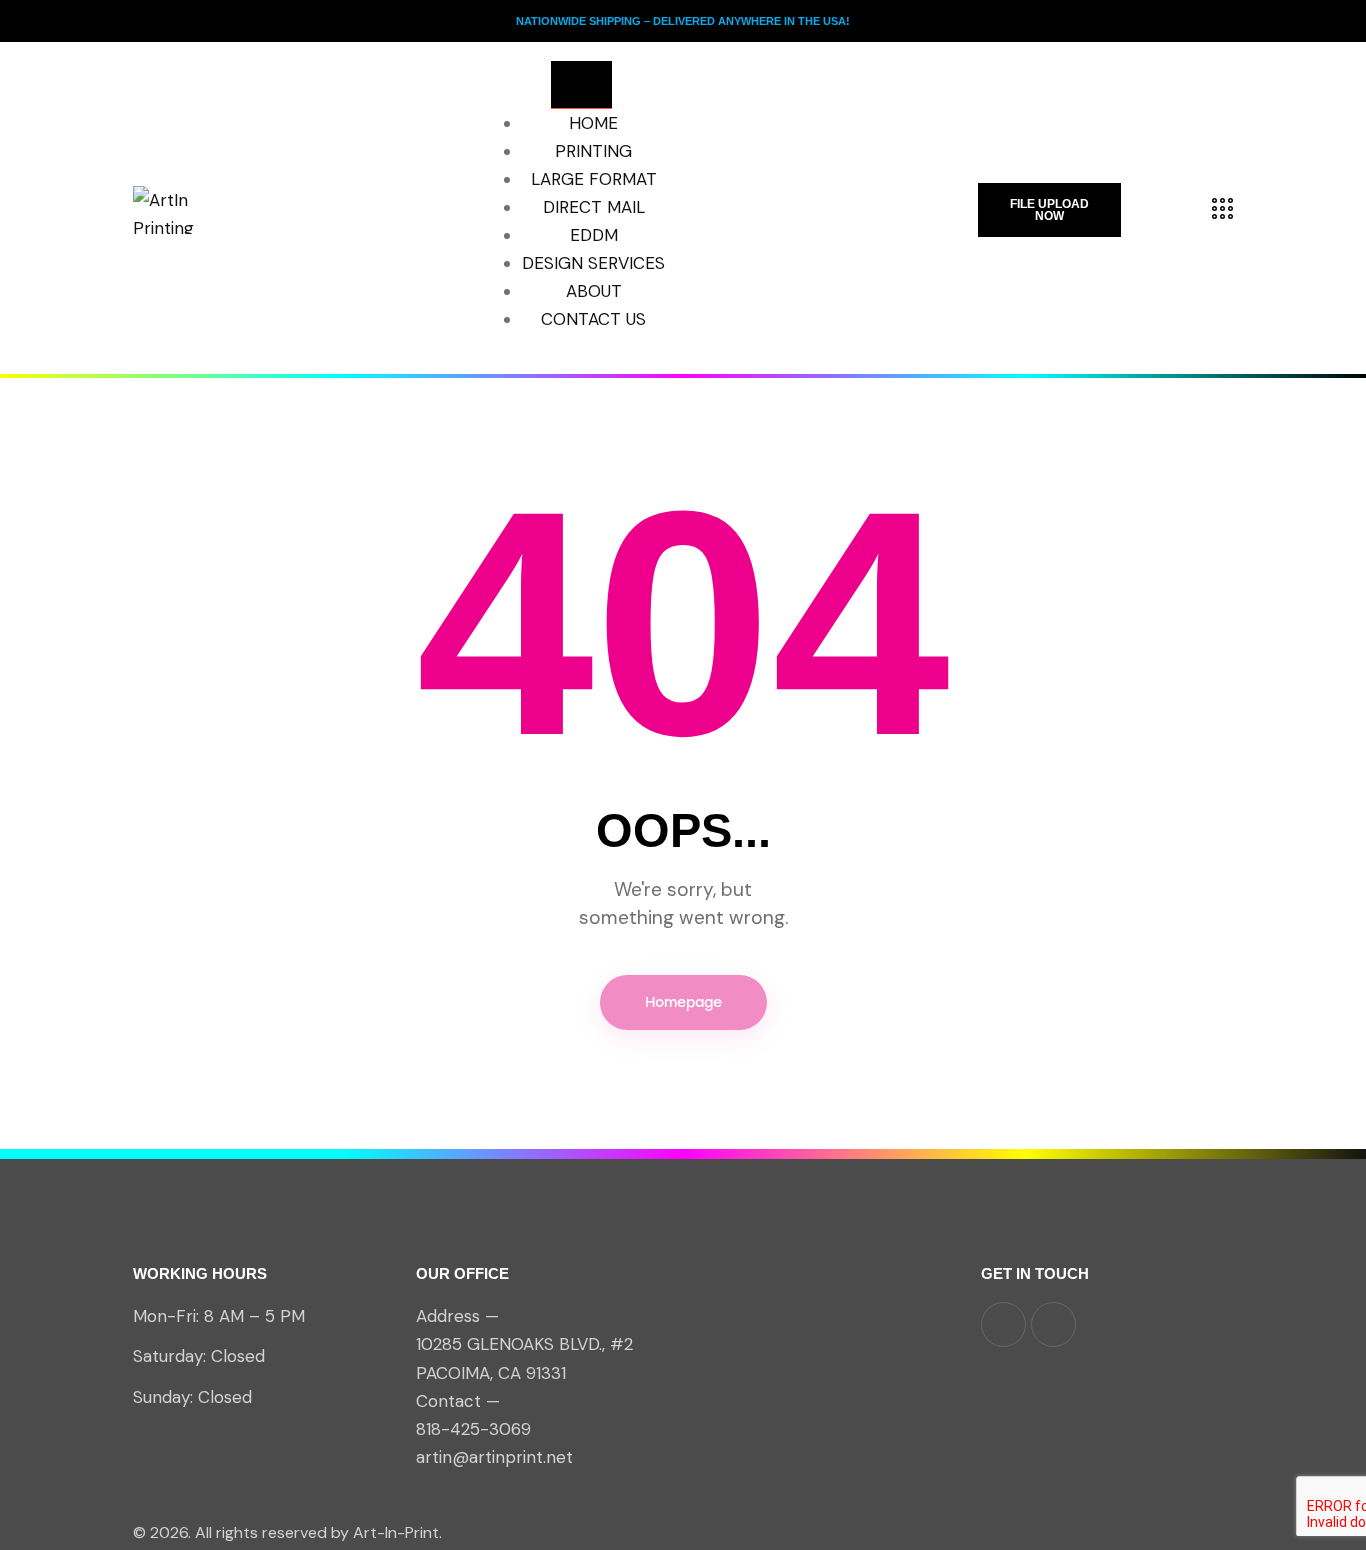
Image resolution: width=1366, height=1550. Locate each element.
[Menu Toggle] (581, 85)
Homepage (683, 1002)
